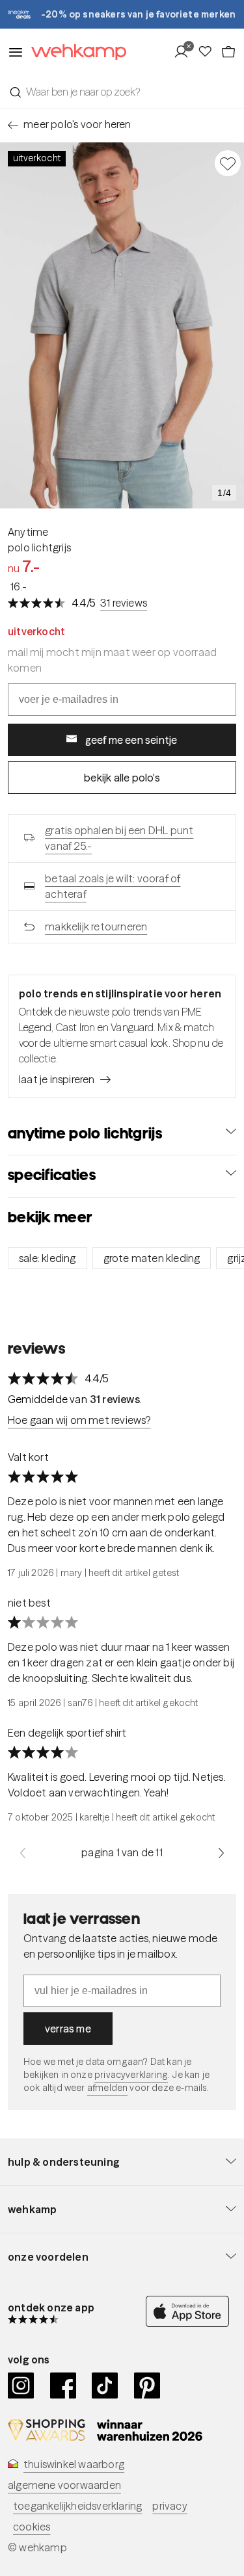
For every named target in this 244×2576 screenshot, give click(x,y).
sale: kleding (47, 1258)
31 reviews (124, 603)
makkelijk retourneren (96, 927)
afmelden (107, 2088)
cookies (32, 2527)
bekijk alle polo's (122, 778)
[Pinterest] (147, 2385)
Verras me (68, 2029)
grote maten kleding (152, 1258)
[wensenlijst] (209, 52)
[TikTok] (105, 2385)
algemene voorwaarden (64, 2485)
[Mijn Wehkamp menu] (185, 52)
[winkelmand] (228, 52)
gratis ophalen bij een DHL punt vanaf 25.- (119, 838)
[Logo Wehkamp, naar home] (75, 52)
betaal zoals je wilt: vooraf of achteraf (113, 886)
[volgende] (221, 1852)
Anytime (28, 532)
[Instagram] (21, 2385)
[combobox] (122, 92)
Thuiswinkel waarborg (74, 2464)
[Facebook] (63, 2385)
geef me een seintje (131, 740)
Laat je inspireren (57, 1079)
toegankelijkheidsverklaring (77, 2506)
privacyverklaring (131, 2075)
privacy (169, 2506)
